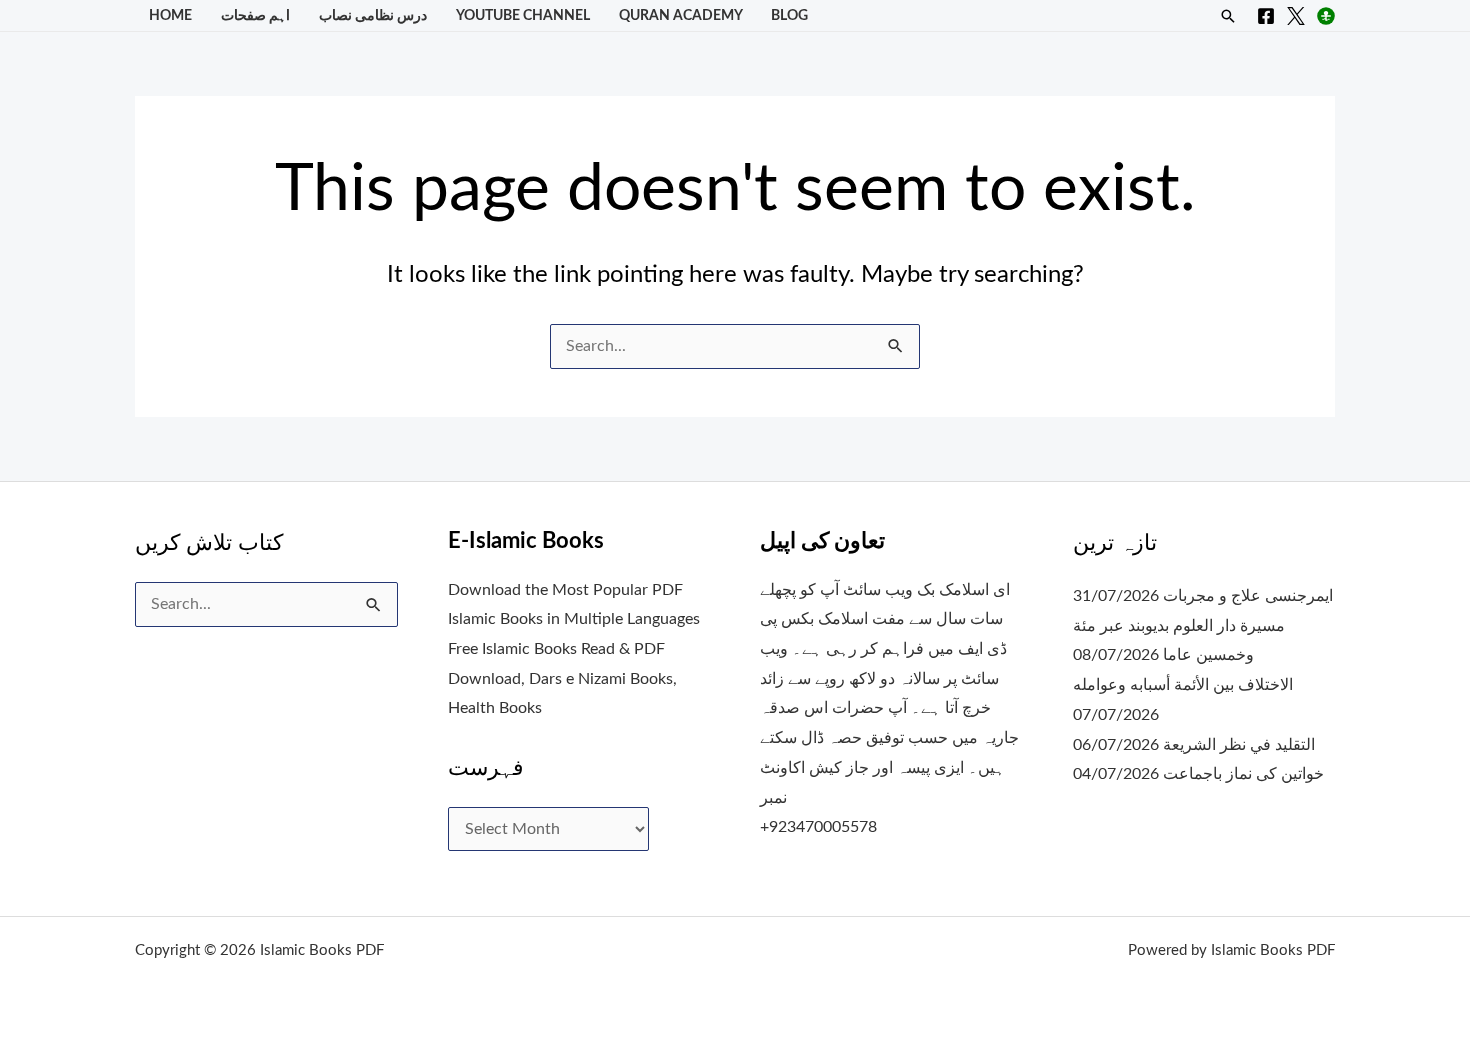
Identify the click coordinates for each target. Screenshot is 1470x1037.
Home (170, 15)
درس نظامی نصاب (373, 15)
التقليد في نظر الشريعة (1239, 745)
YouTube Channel (523, 15)
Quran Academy (681, 15)
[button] (1228, 16)
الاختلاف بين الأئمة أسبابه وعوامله (1183, 685)
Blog (789, 15)
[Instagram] (1326, 16)
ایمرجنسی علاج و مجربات (1248, 596)
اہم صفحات (255, 15)
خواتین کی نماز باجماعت (1243, 774)
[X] (1296, 16)
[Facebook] (1266, 16)
